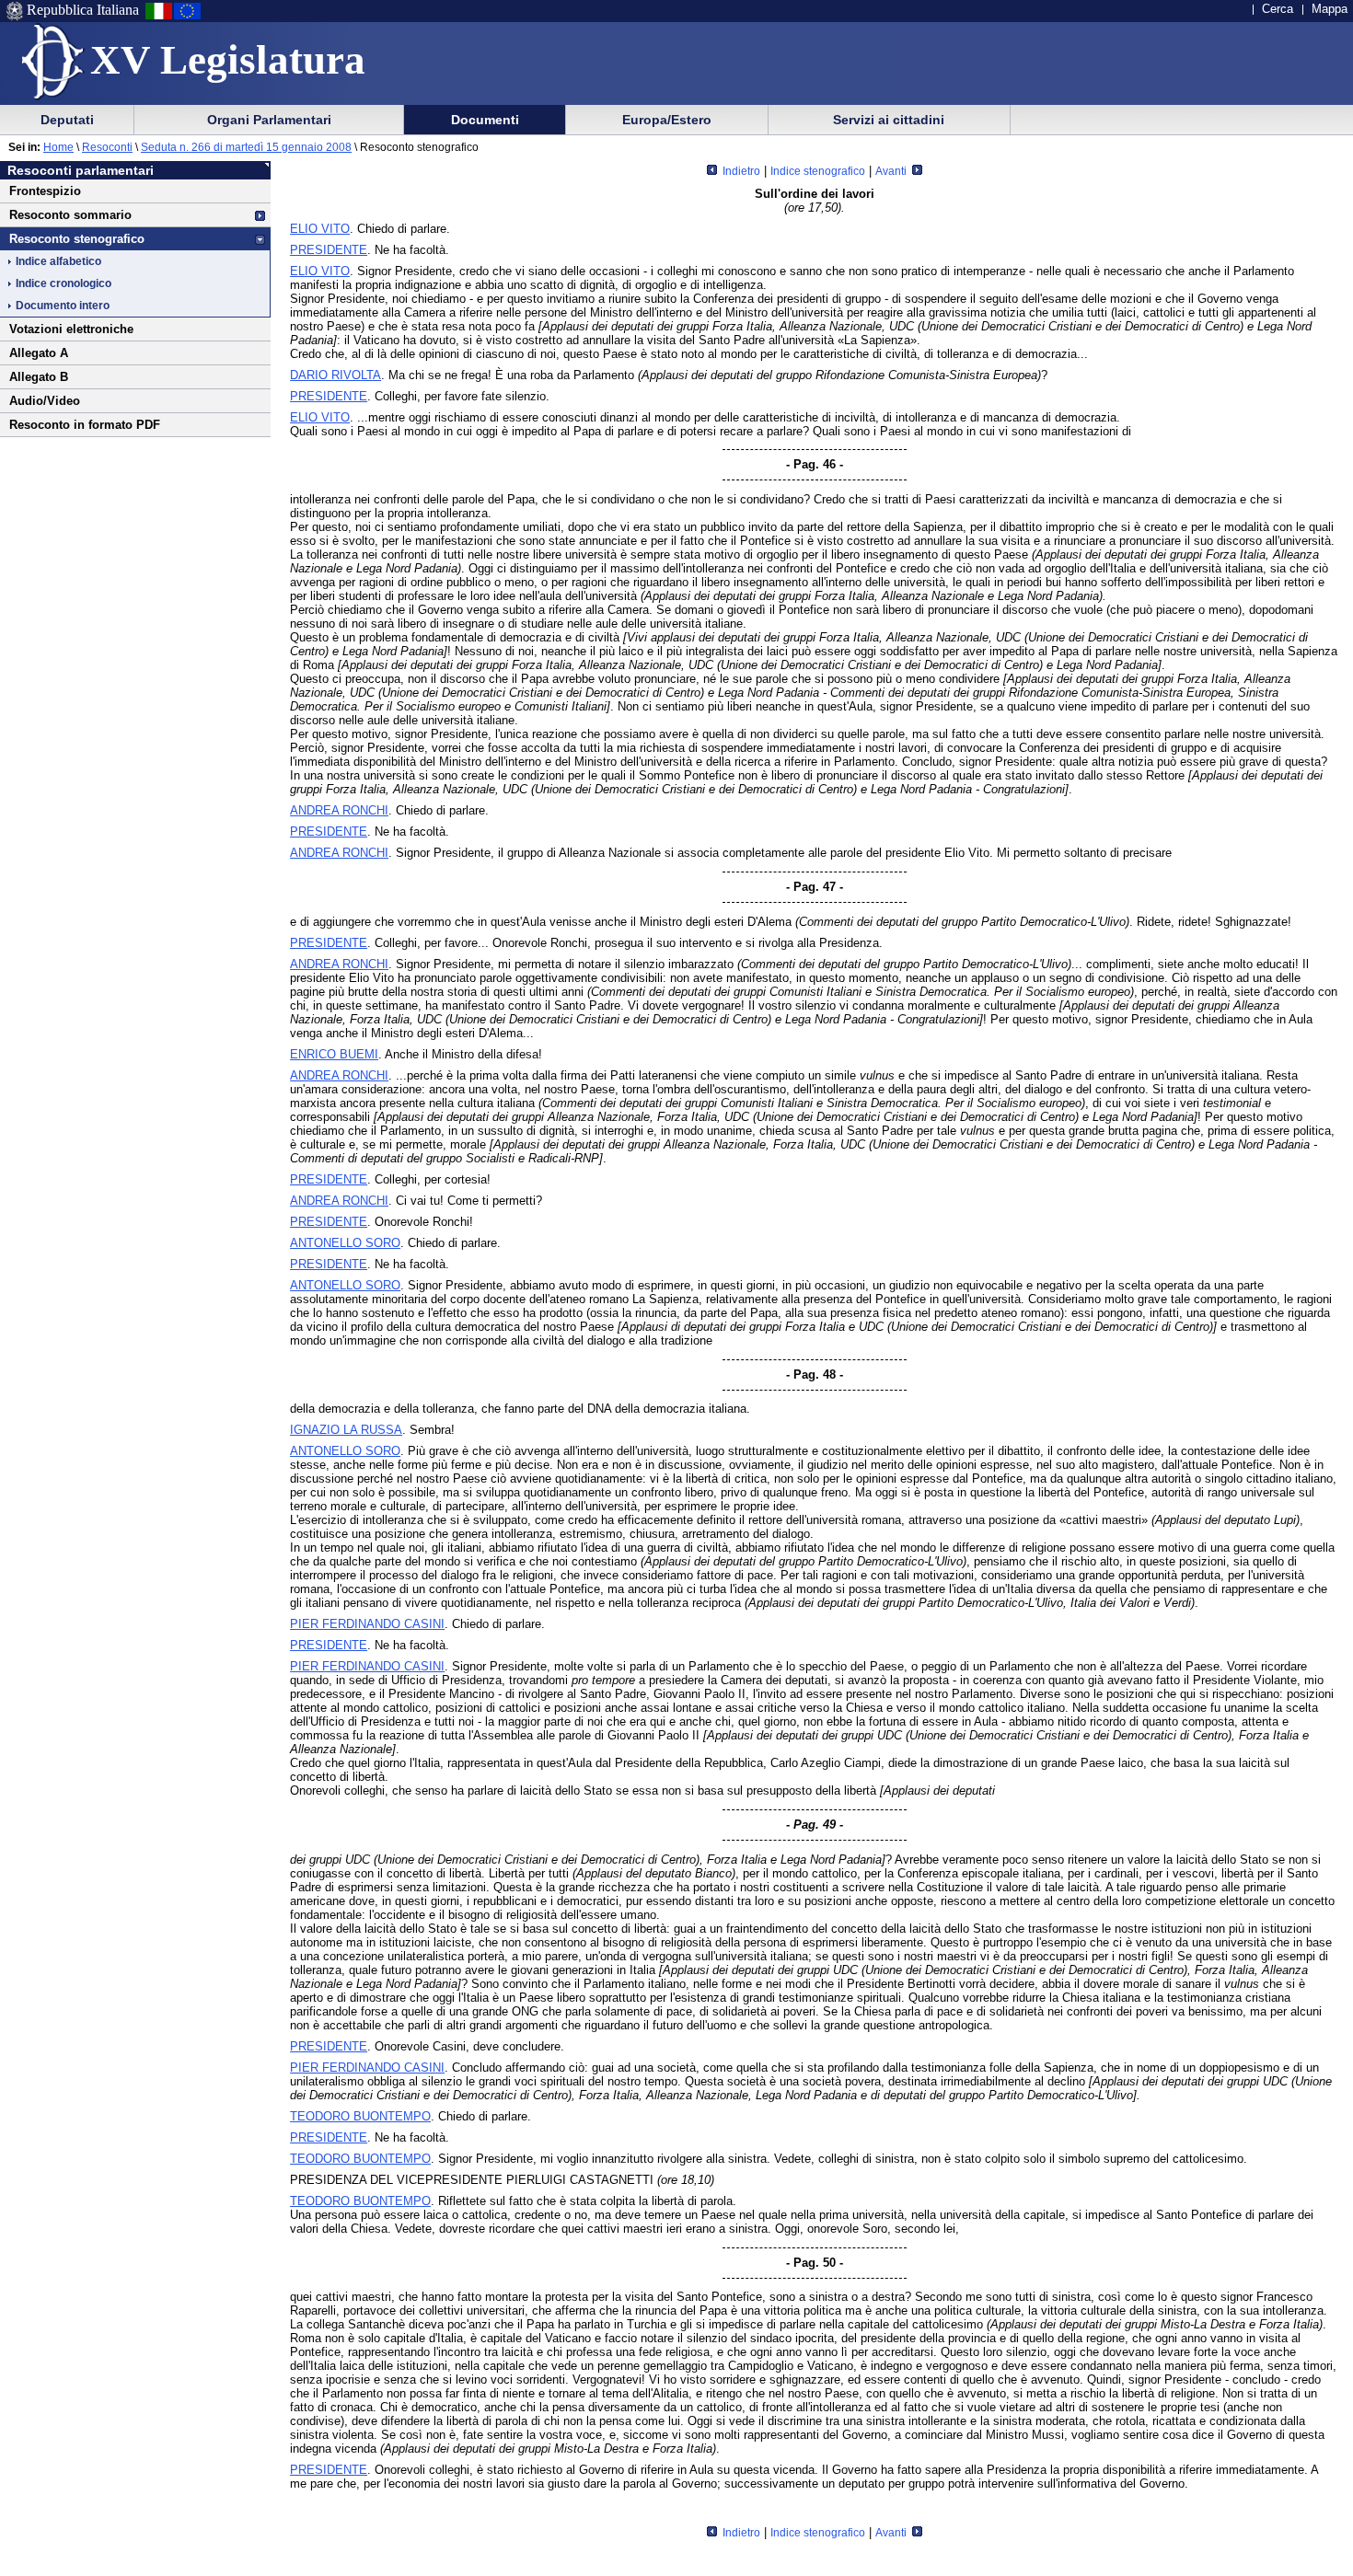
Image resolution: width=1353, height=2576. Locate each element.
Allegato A (39, 353)
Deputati (67, 120)
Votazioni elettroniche (71, 329)
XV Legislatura (228, 60)
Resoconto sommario (70, 215)
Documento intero (63, 306)
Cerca (1278, 9)
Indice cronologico (64, 283)
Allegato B (39, 377)
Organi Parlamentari (269, 120)
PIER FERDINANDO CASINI (367, 1624)
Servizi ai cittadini (889, 120)
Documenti (485, 120)
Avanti (892, 171)
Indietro (740, 171)
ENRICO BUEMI (334, 1054)
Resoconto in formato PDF (85, 425)
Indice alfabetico (58, 261)
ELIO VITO (320, 229)
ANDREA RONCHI (339, 810)
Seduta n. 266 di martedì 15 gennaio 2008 (246, 147)
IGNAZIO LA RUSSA (346, 1430)
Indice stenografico (818, 171)
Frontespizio (45, 191)
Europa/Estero (667, 120)
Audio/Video (45, 401)
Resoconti (107, 147)
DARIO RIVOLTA (335, 375)
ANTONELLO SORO (345, 1243)
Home (58, 147)
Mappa (1330, 9)
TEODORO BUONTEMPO (360, 2116)
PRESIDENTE (329, 250)
